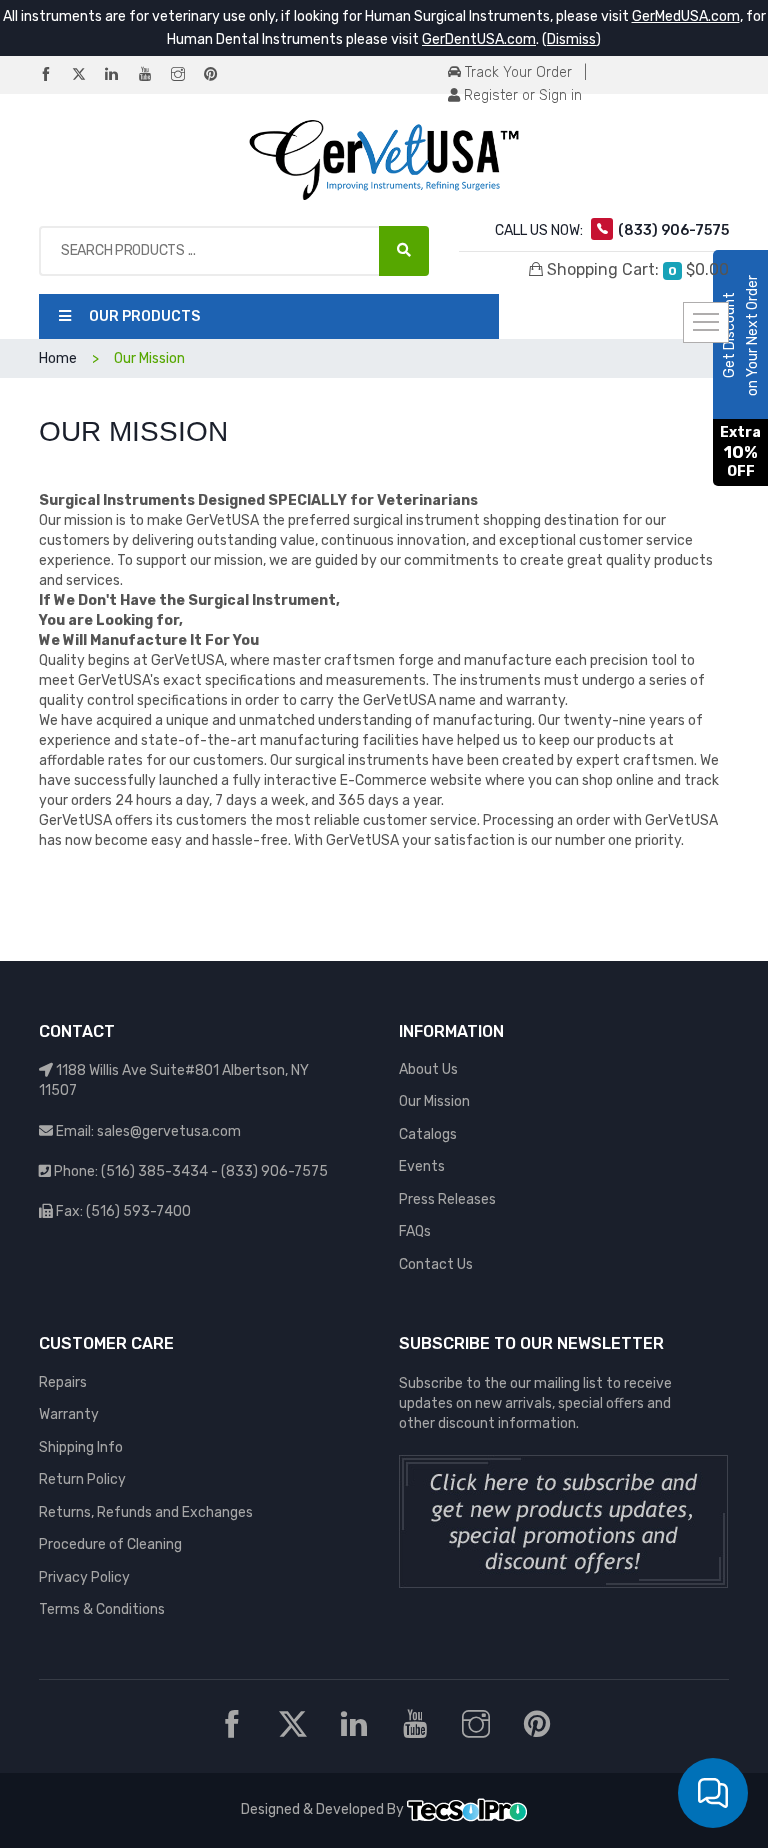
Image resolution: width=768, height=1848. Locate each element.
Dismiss (571, 39)
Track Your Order (516, 72)
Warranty (69, 1414)
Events (422, 1166)
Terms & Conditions (102, 1609)
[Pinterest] (219, 75)
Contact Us (436, 1264)
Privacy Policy (84, 1577)
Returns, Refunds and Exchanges (146, 1512)
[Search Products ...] (404, 251)
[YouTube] (153, 75)
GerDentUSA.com (479, 39)
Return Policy (82, 1479)
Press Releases (447, 1199)
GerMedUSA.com (686, 16)
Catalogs (428, 1134)
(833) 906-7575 (274, 1171)
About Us (428, 1069)
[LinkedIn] (120, 75)
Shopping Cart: (636, 269)
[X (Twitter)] (87, 75)
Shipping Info (81, 1447)
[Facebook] (54, 75)
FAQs (415, 1231)
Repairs (63, 1382)
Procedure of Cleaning (110, 1544)
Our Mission (434, 1101)
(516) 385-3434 (154, 1171)
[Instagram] (186, 75)
